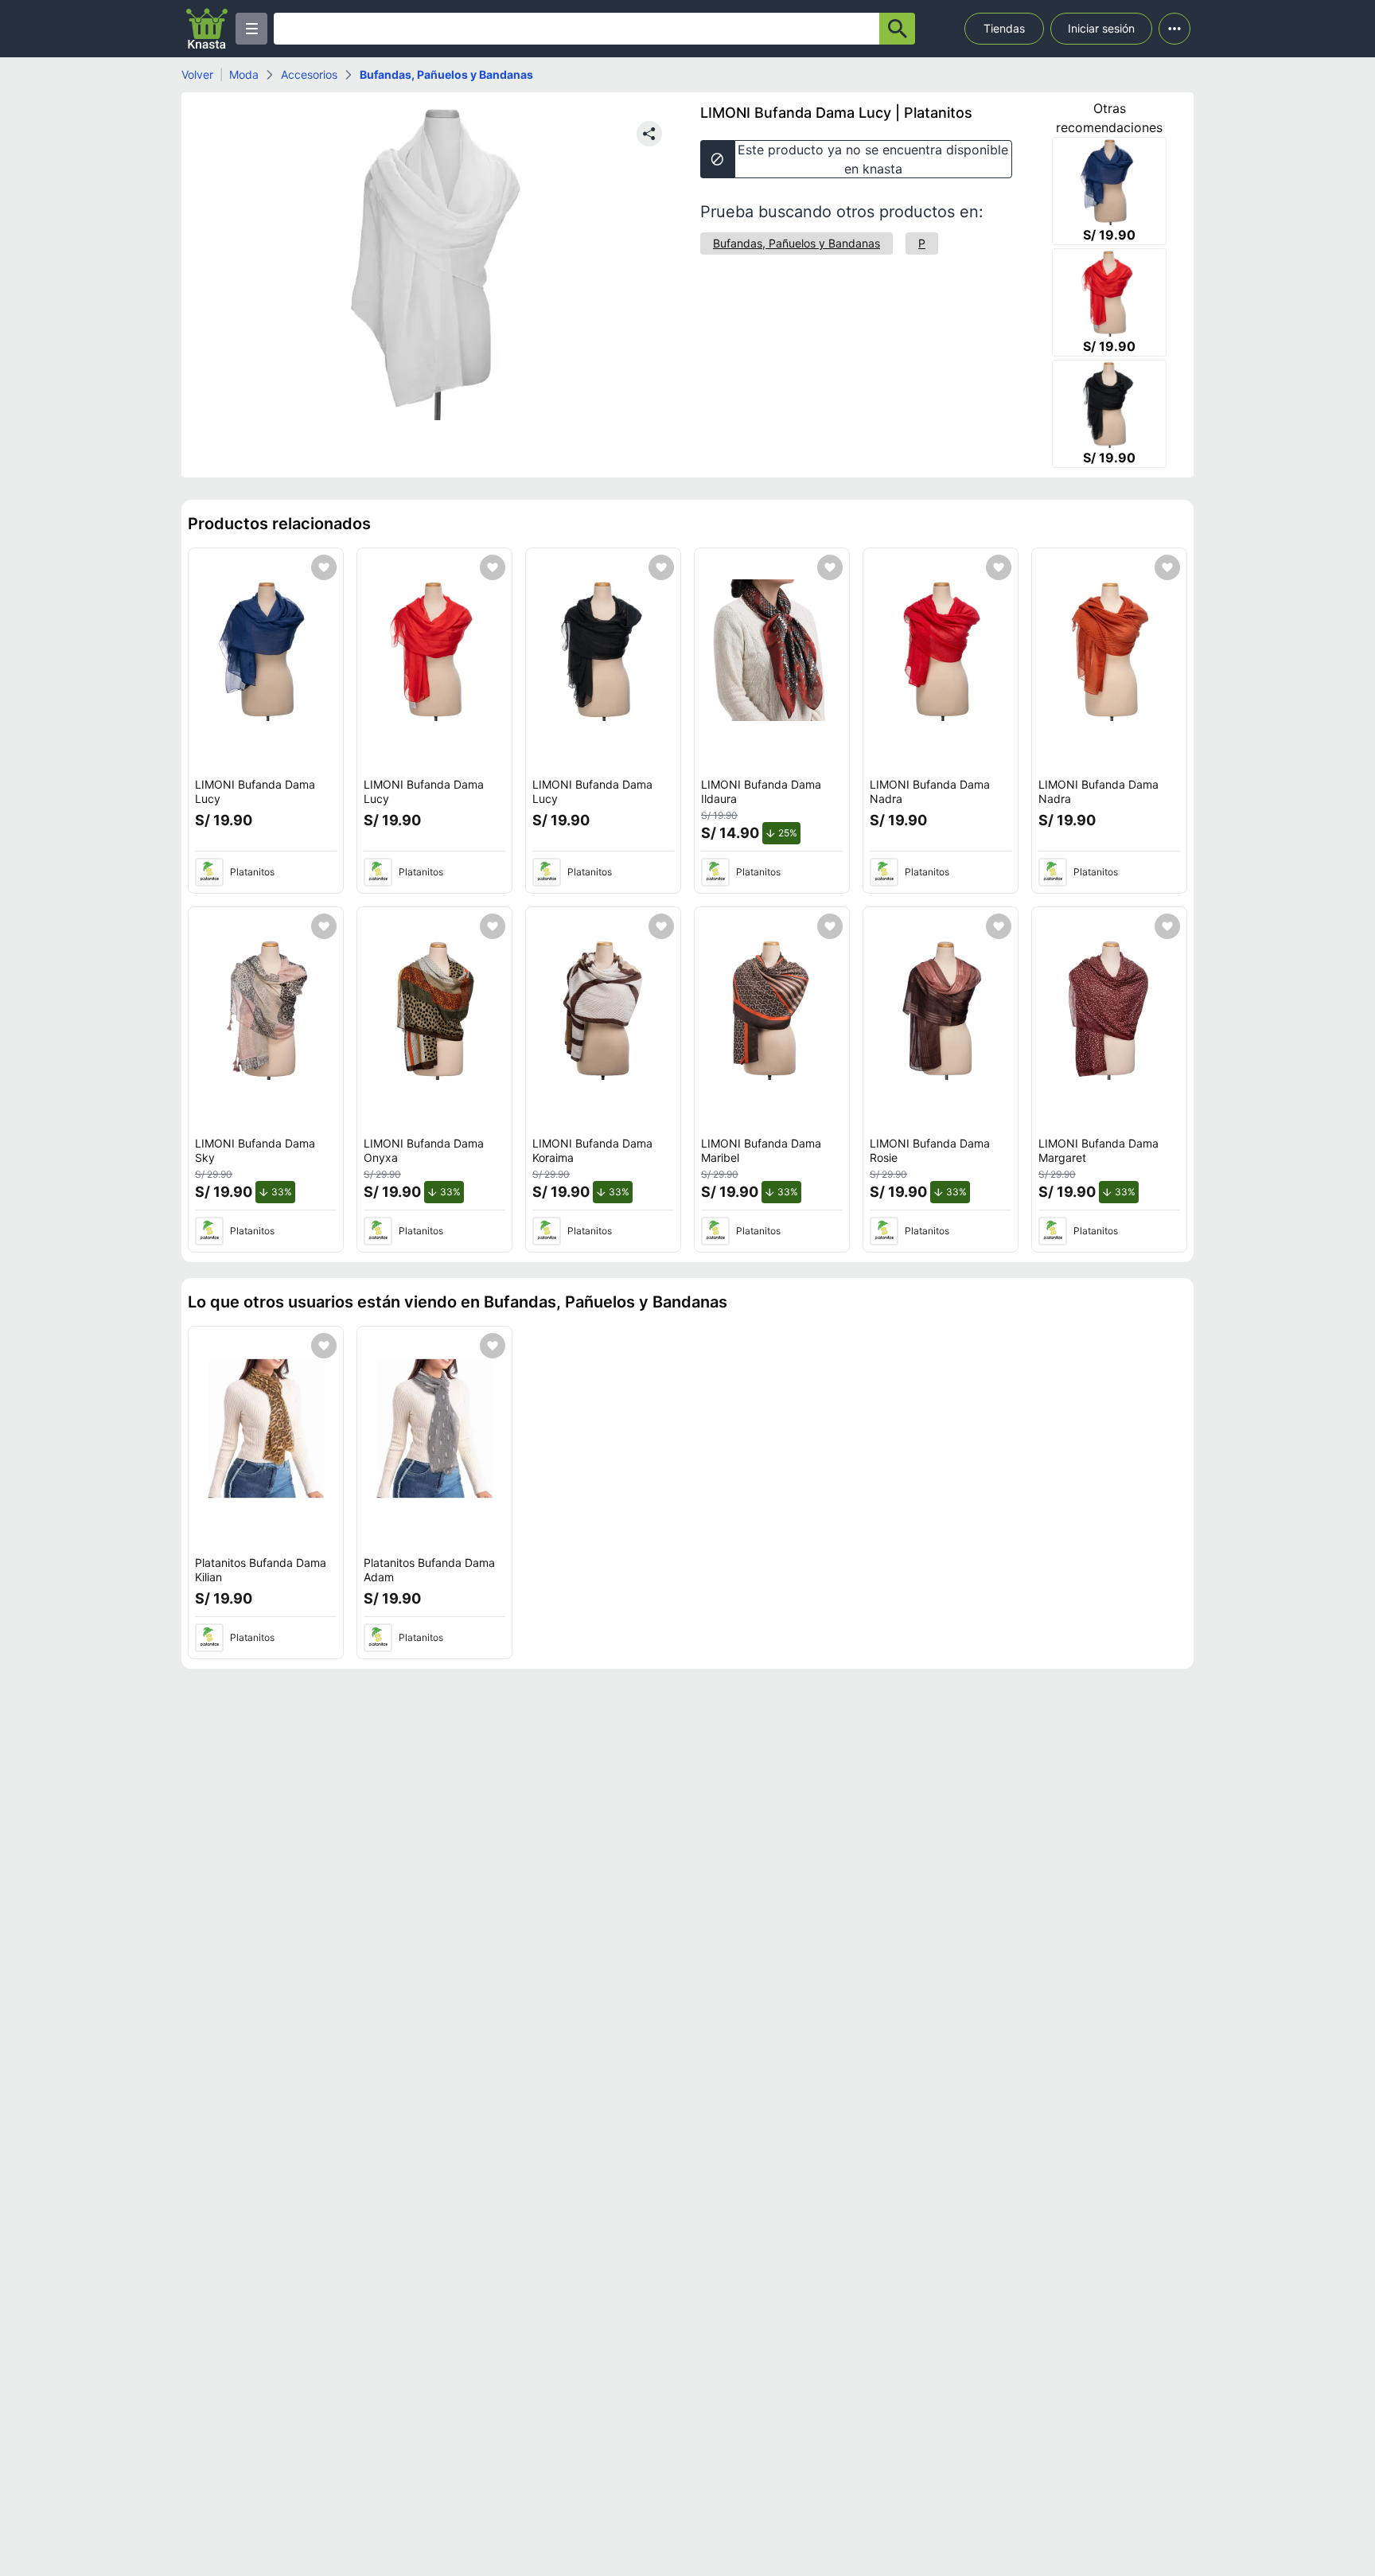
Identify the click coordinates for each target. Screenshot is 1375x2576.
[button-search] (897, 29)
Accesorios (309, 74)
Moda (244, 74)
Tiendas (1004, 28)
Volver (197, 74)
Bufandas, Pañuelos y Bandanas (446, 74)
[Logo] (207, 29)
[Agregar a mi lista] (324, 567)
